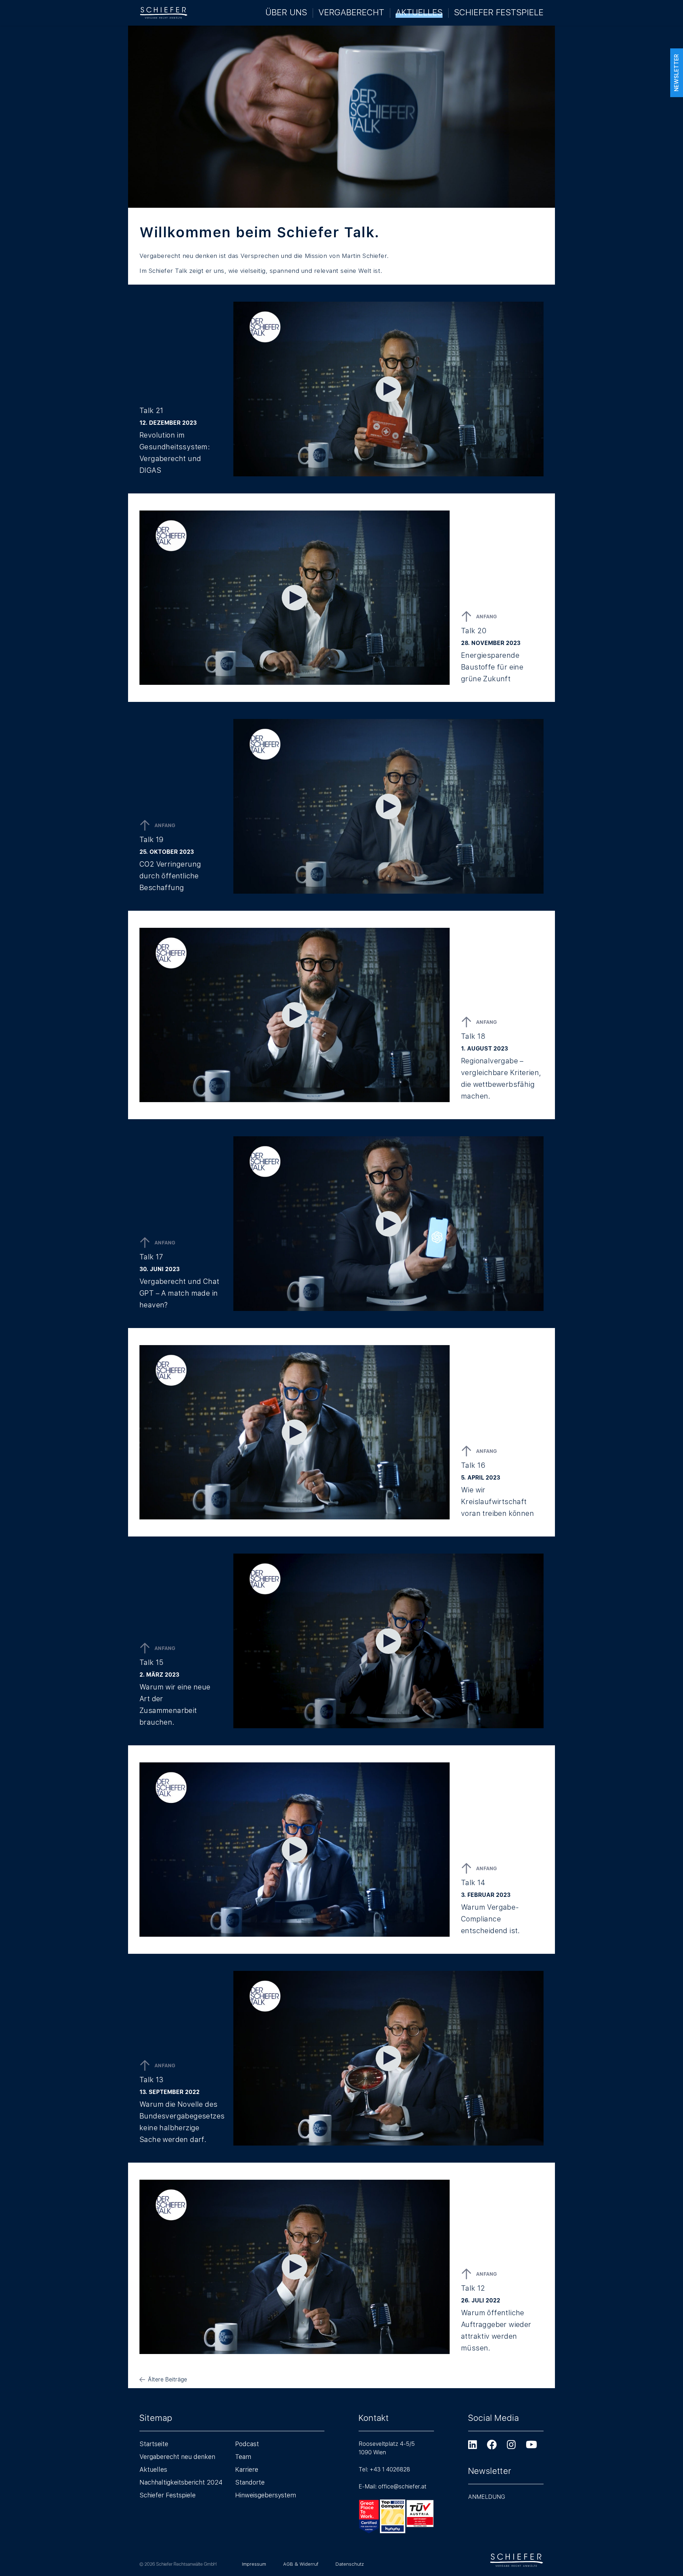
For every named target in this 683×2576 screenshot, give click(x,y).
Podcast (247, 2444)
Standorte (250, 2482)
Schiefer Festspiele (168, 2495)
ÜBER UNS (286, 12)
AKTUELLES (419, 12)
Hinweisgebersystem (266, 2495)
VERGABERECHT (351, 12)
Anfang (487, 617)
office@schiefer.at (402, 2487)
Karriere (247, 2469)
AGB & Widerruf (301, 2564)
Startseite (154, 2444)
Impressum (254, 2564)
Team (243, 2457)
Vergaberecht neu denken (177, 2457)
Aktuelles (153, 2469)
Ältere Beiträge (168, 2379)
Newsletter (676, 73)
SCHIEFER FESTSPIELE (499, 12)
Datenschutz (350, 2564)
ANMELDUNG (487, 2497)
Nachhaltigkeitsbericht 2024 (181, 2482)
